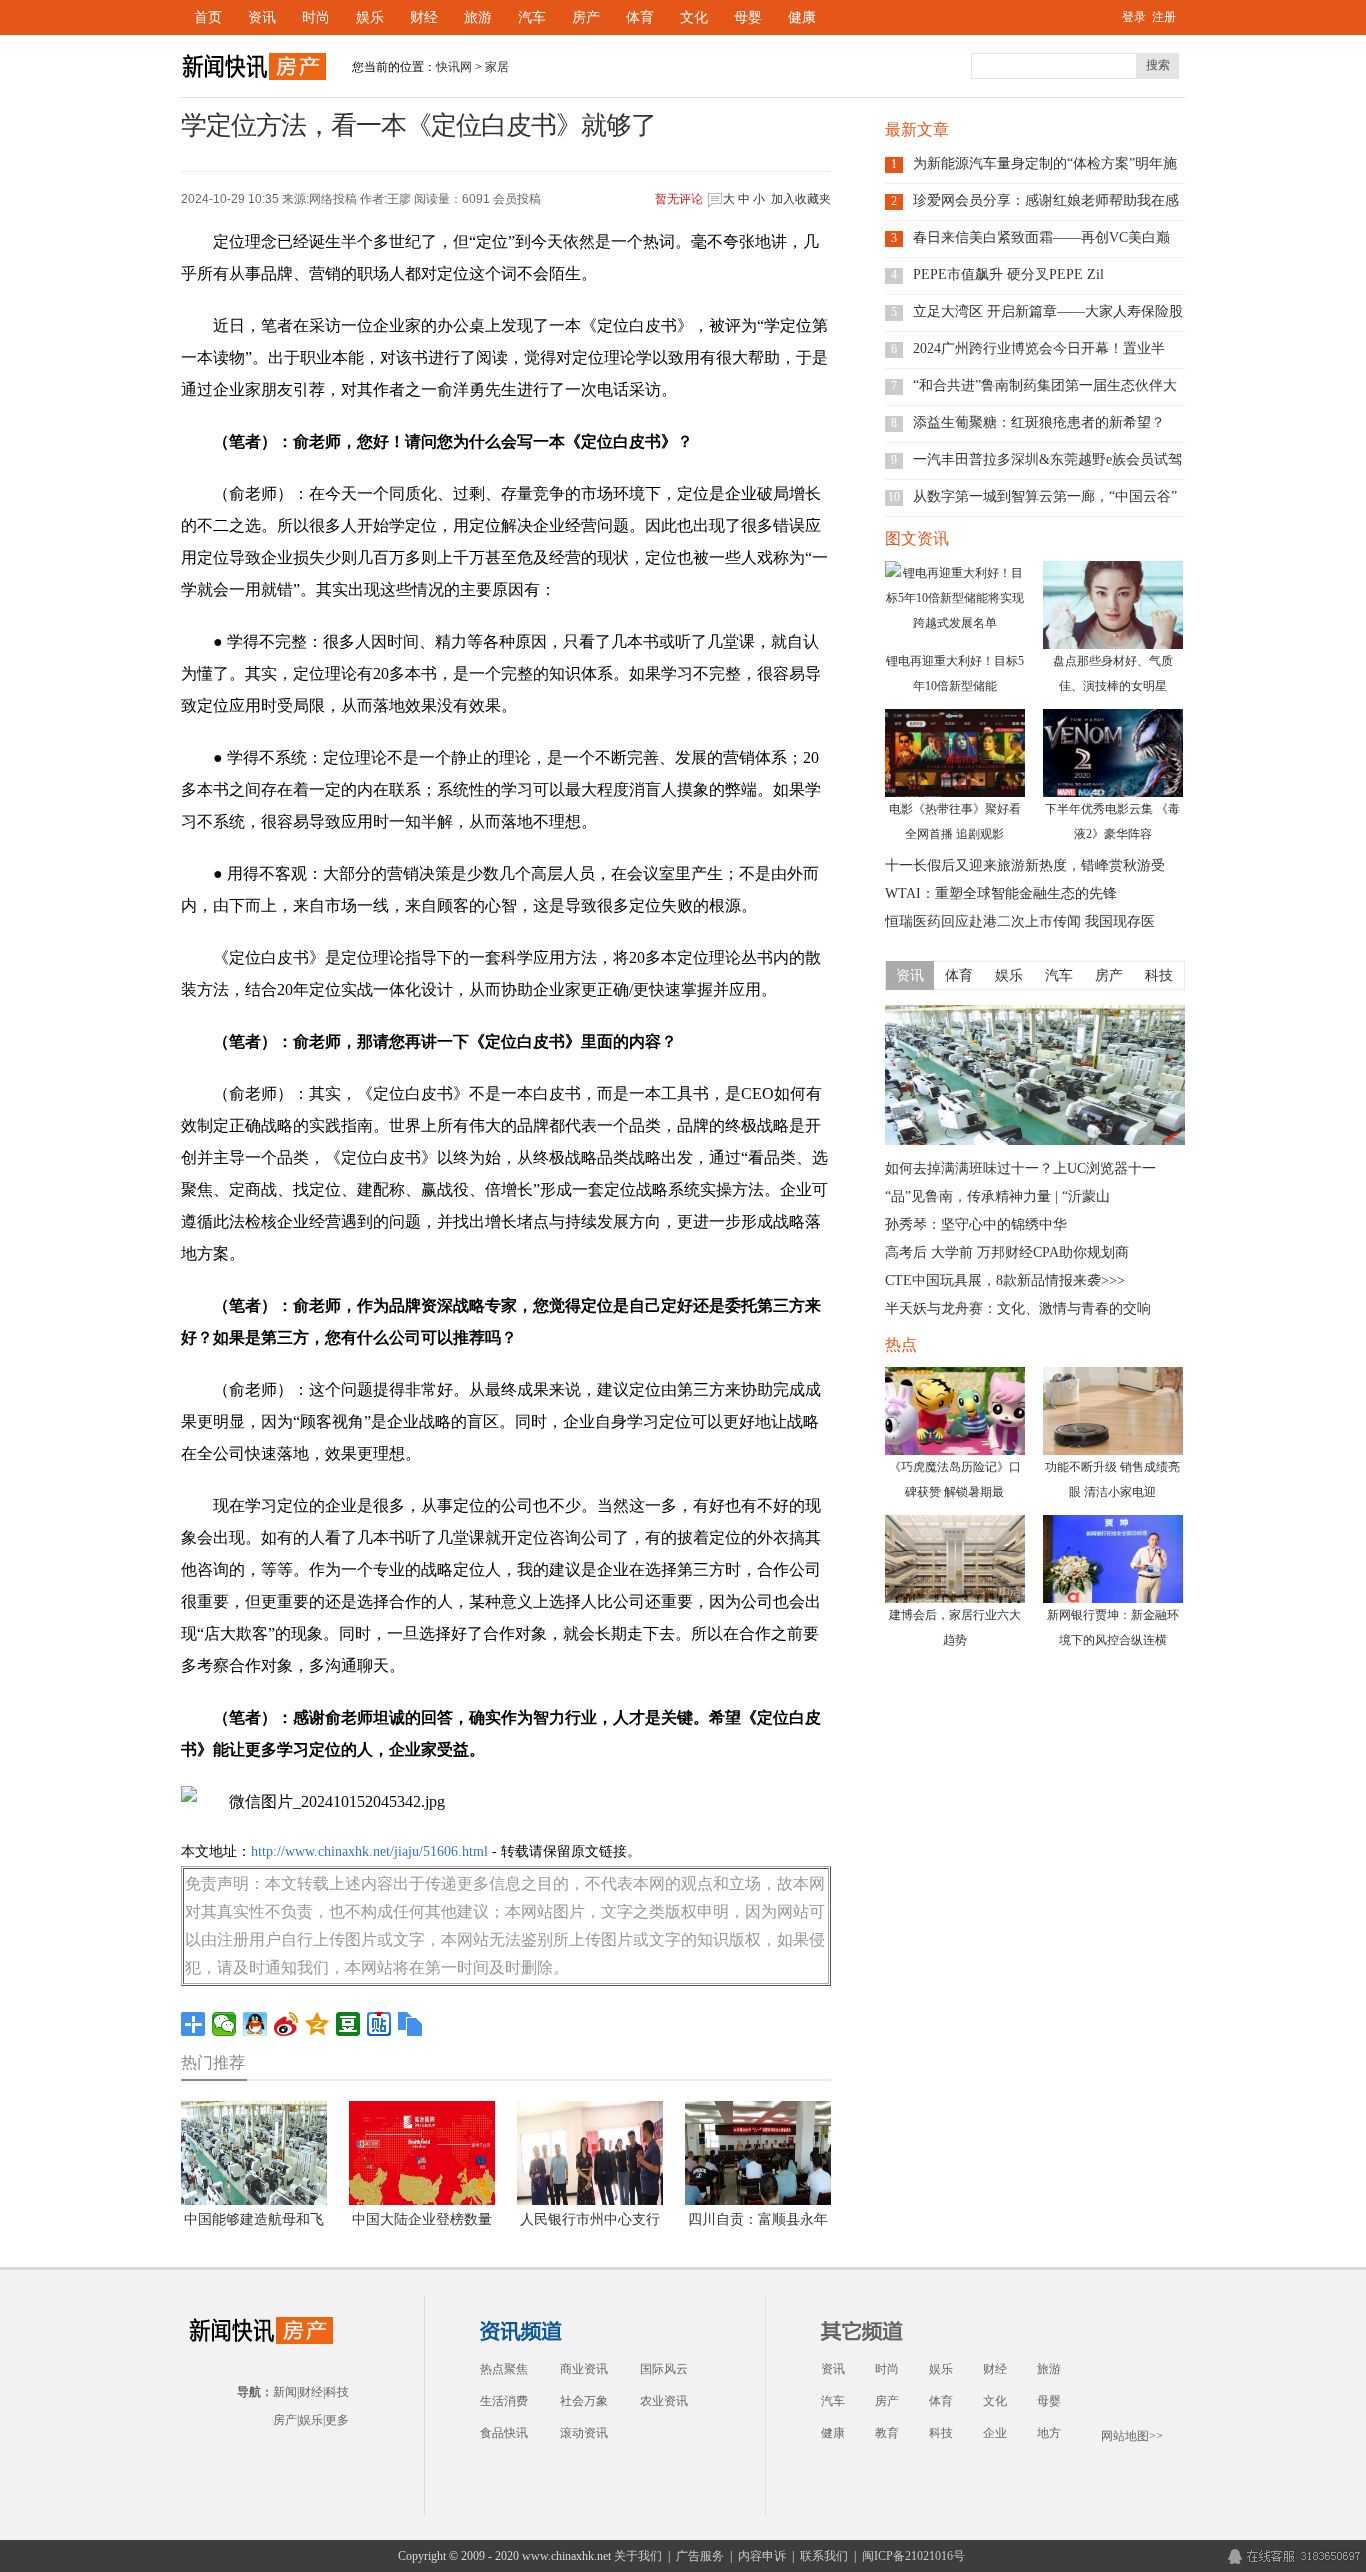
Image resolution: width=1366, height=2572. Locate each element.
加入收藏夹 (801, 199)
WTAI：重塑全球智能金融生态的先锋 (1001, 893)
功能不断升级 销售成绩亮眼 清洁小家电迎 (1112, 1479)
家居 (497, 67)
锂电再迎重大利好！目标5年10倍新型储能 (955, 673)
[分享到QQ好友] (255, 2024)
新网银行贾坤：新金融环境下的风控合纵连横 (1113, 1627)
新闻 (285, 2392)
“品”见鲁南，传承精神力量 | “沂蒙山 (997, 1196)
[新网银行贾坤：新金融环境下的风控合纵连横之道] (1113, 1559)
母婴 (748, 17)
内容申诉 (762, 2556)
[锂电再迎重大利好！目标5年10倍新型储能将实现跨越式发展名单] (955, 605)
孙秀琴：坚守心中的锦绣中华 (976, 1224)
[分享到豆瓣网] (348, 2024)
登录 (1134, 17)
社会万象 (584, 2401)
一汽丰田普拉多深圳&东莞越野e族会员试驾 (1047, 459)
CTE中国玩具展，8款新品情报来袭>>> (1005, 1280)
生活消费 (504, 2401)
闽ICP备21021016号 (913, 2556)
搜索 (1158, 65)
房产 (586, 17)
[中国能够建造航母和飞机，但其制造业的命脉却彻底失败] (1035, 1141)
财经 (424, 17)
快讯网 (454, 67)
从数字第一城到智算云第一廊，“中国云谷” (1045, 496)
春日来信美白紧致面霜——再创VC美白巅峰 (1041, 237)
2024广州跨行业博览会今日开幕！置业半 (1039, 348)
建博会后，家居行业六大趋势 (955, 1627)
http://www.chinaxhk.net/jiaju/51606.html (369, 1851)
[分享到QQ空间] (317, 2024)
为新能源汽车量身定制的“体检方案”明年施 (1045, 163)
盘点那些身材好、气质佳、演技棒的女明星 (1113, 673)
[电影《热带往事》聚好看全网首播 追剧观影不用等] (955, 753)
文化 (694, 17)
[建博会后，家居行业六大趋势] (955, 1559)
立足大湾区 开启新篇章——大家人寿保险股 (1048, 311)
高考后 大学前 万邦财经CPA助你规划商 (1007, 1252)
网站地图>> (1132, 2436)
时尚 (316, 17)
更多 (337, 2420)
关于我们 (638, 2556)
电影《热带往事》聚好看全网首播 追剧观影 (955, 821)
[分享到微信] (224, 2024)
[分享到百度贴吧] (379, 2024)
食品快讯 (504, 2433)
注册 (1164, 17)
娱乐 (370, 17)
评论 (679, 199)
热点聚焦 (504, 2369)
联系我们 (824, 2556)
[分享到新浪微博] (286, 2024)
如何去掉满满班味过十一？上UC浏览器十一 (1020, 1168)
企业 (995, 2433)
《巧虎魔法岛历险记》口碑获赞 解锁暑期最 (955, 1479)
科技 (337, 2392)
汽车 (532, 17)
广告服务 (700, 2556)
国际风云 (664, 2369)
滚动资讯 (584, 2433)
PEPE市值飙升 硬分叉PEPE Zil (1008, 274)
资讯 (262, 17)
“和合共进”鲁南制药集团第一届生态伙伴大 (1045, 385)
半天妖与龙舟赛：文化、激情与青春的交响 (1018, 1308)
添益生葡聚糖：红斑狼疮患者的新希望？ (1039, 422)
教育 (887, 2433)
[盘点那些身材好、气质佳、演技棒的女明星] (1113, 605)
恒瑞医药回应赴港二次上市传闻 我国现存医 (1020, 921)
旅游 (478, 17)
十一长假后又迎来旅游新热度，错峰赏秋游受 (1025, 865)
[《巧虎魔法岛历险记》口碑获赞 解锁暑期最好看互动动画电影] (955, 1411)
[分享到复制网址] (410, 2024)
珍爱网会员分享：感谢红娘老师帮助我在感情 (1046, 200)
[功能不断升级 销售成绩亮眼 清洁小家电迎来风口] (1113, 1411)
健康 (802, 17)
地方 (1049, 2433)
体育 (640, 17)
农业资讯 (664, 2401)
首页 (208, 17)
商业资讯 (584, 2369)
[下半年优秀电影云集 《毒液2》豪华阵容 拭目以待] (1113, 753)
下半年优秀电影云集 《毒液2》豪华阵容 (1112, 821)
